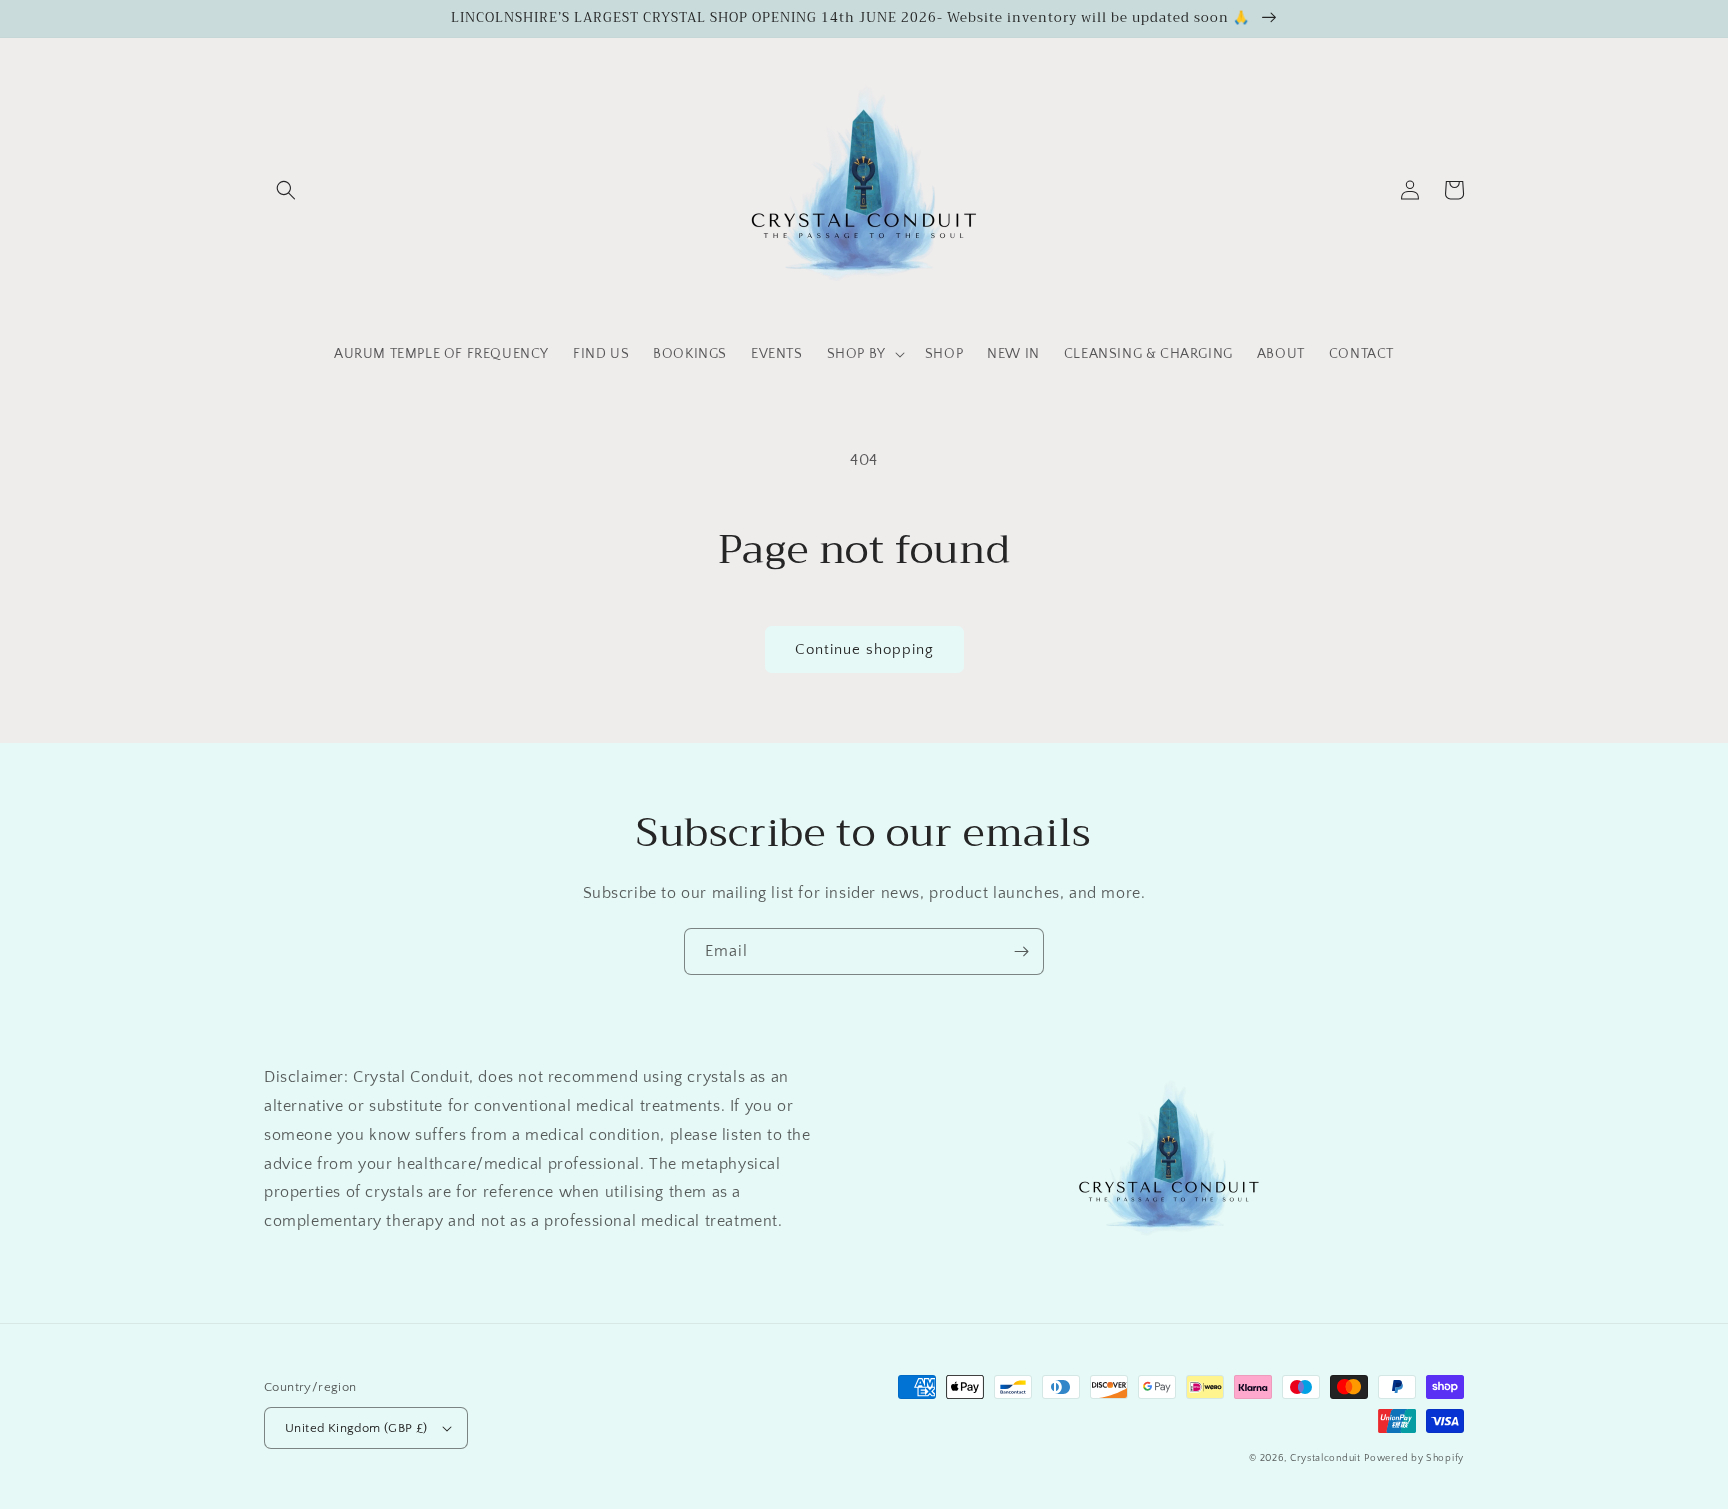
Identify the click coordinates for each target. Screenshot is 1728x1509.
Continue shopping (864, 649)
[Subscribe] (1021, 951)
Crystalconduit (1325, 1458)
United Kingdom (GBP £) (356, 1428)
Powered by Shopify (1414, 1458)
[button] (286, 190)
